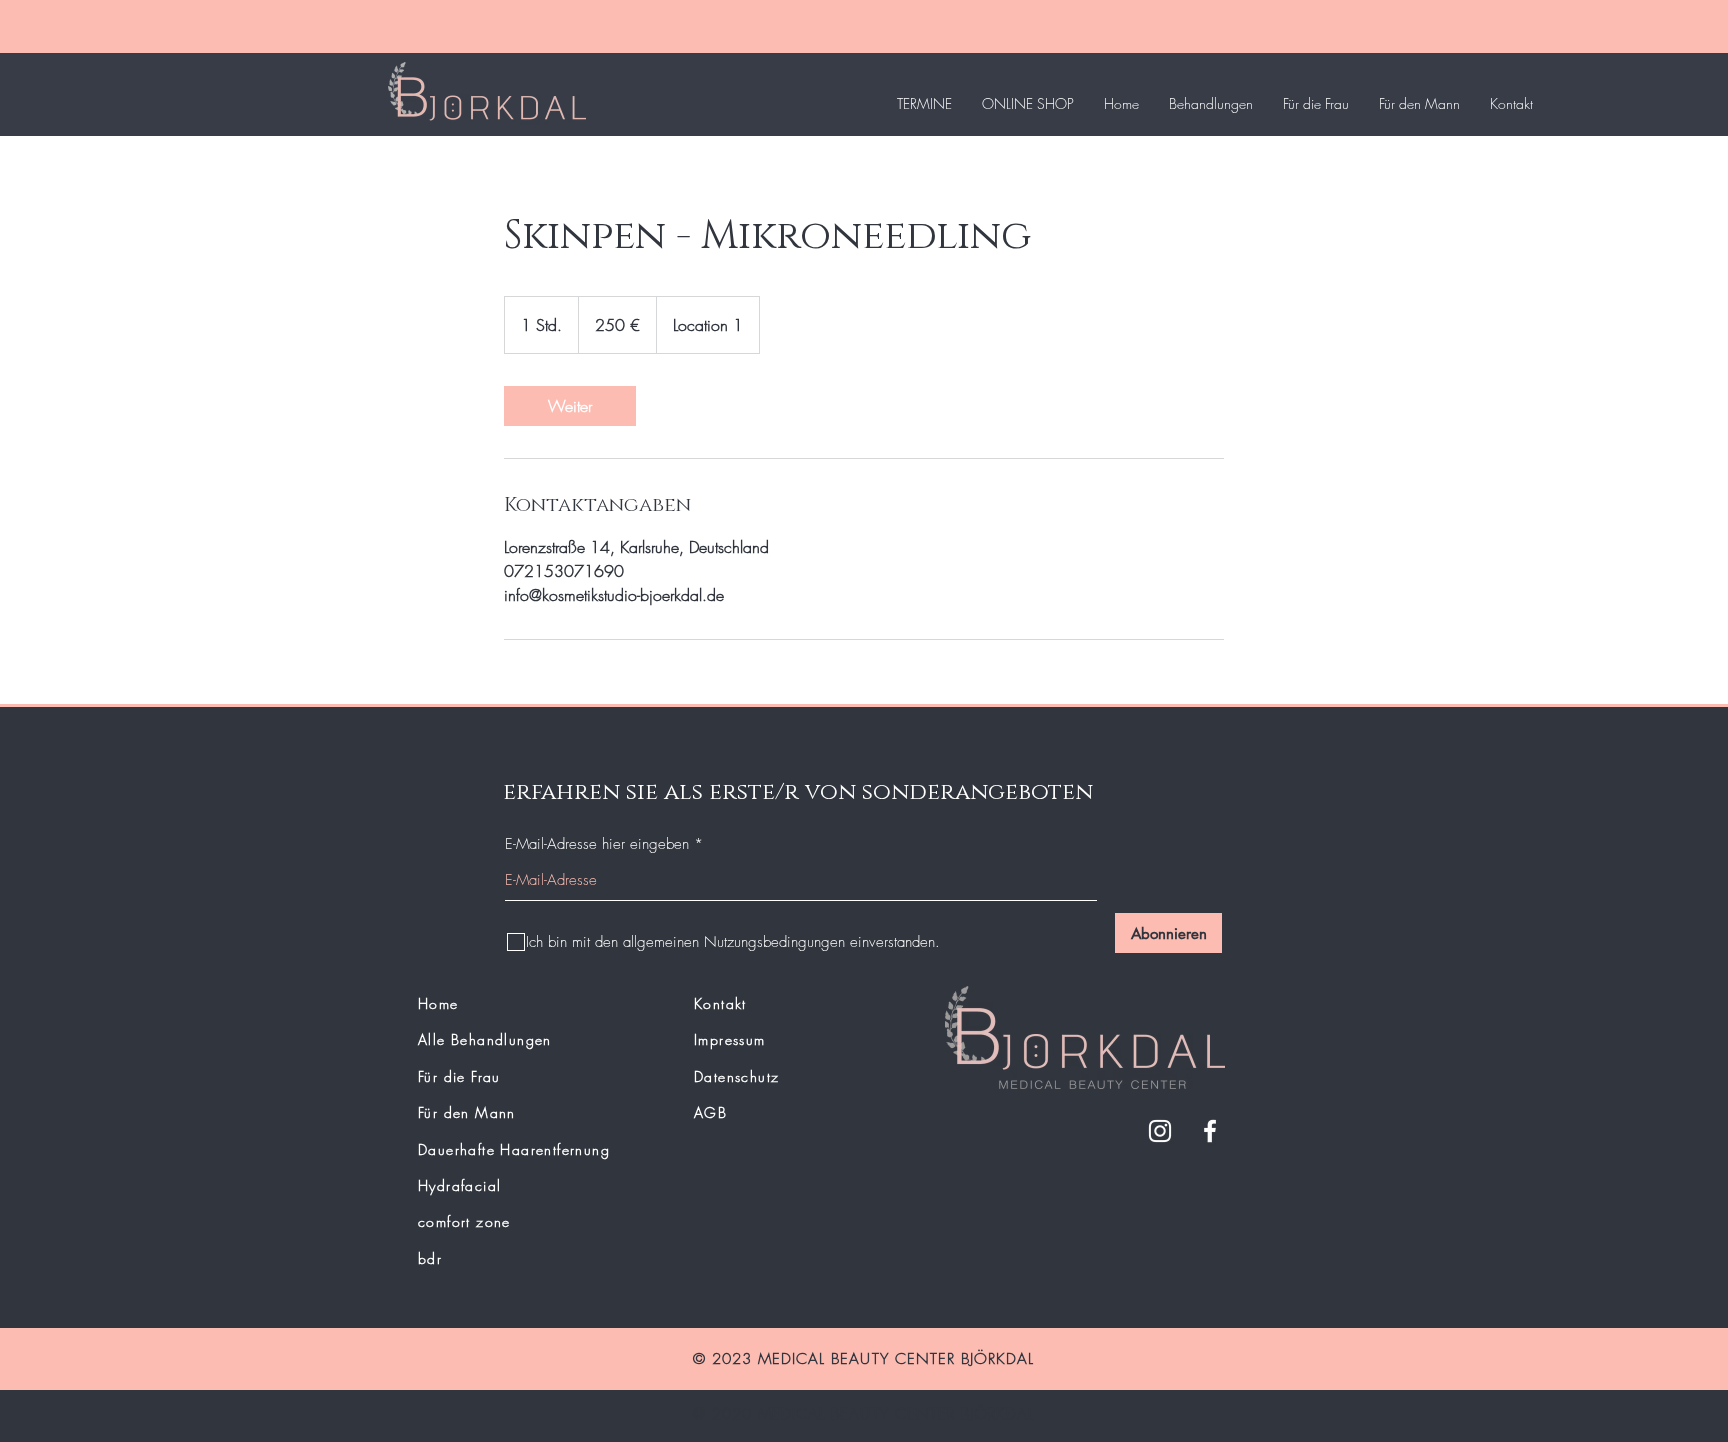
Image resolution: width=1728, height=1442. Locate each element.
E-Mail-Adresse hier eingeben (597, 844)
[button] (1211, 104)
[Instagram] (1160, 1131)
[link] (570, 406)
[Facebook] (1210, 1131)
